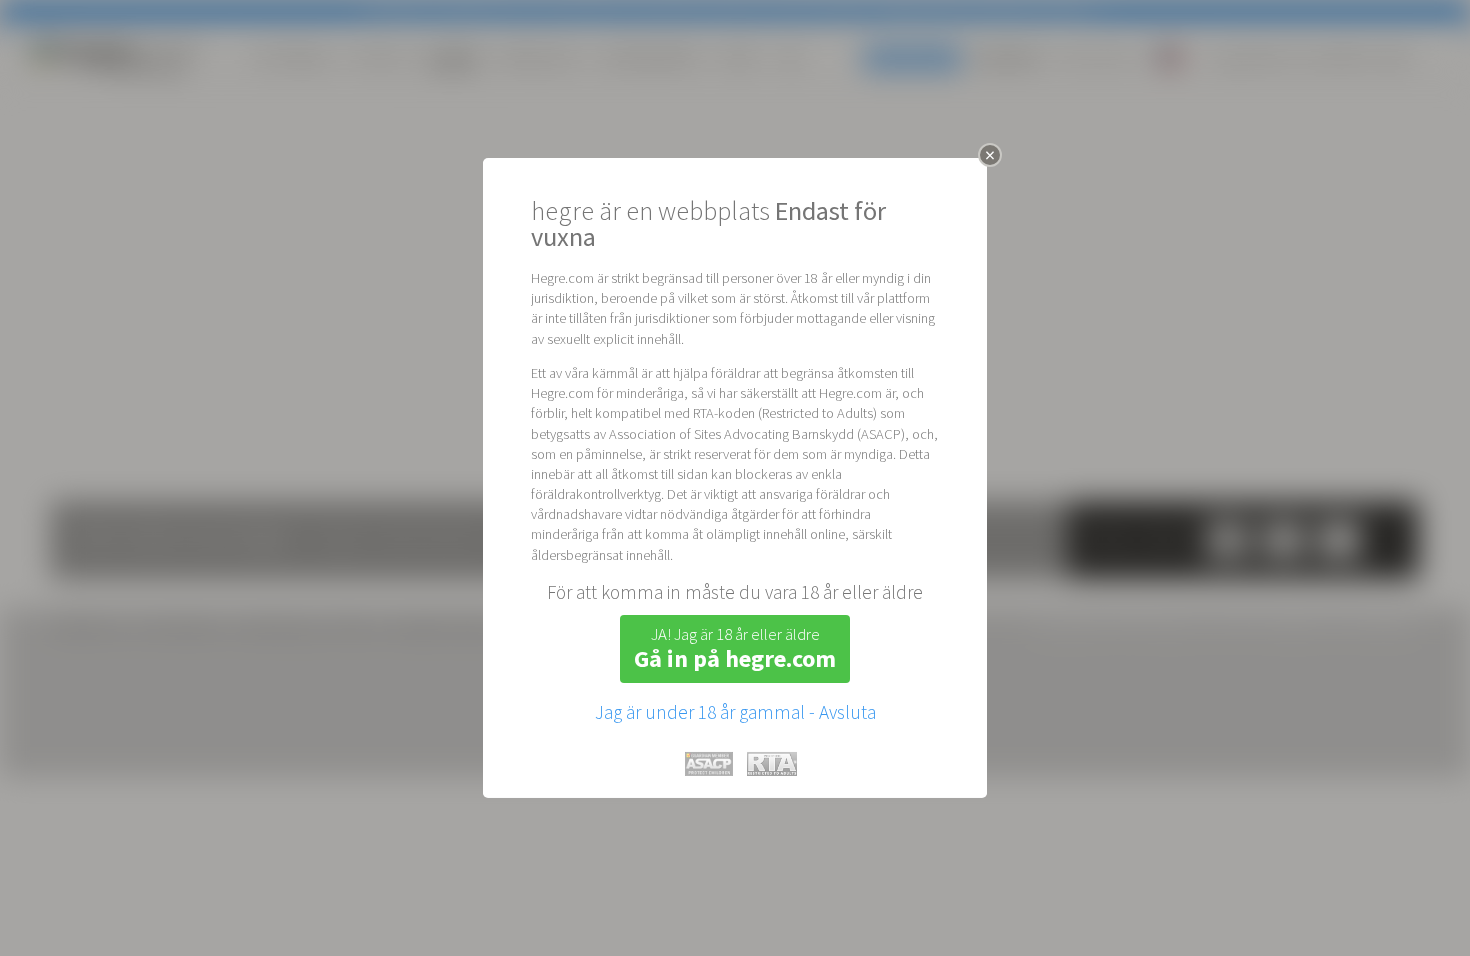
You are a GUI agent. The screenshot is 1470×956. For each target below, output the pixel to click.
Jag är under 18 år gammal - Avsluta (735, 712)
